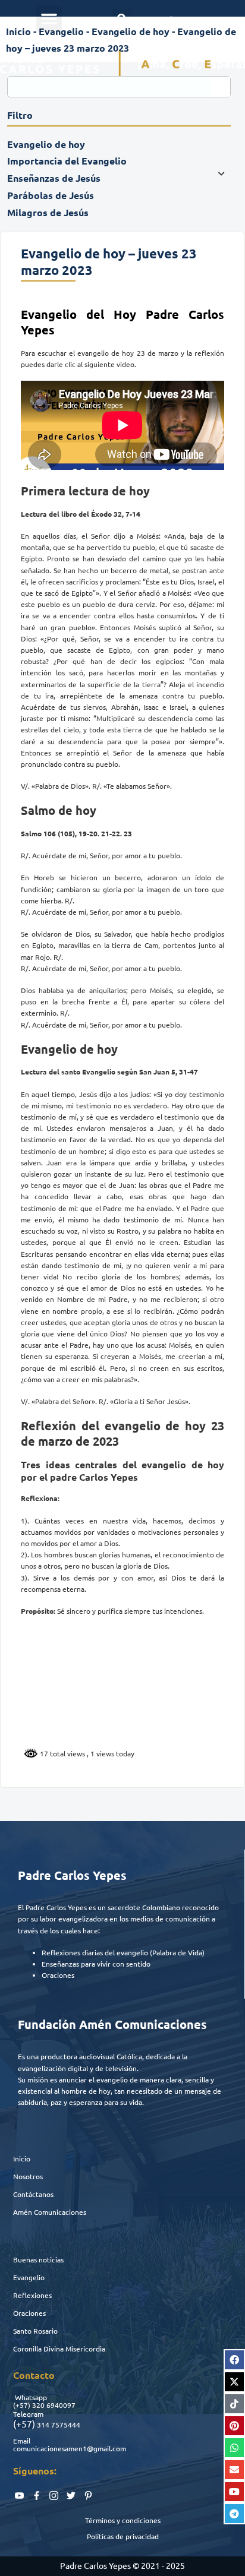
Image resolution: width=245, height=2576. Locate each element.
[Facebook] (234, 2360)
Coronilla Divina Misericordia (59, 2349)
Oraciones (29, 2313)
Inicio (22, 2158)
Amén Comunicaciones (50, 2212)
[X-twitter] (234, 2382)
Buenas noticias (38, 2259)
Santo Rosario (35, 2331)
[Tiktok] (234, 2404)
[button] (49, 19)
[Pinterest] (234, 2426)
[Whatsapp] (234, 2448)
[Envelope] (234, 2470)
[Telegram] (234, 2514)
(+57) (22, 2405)
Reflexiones (32, 2295)
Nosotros (28, 2176)
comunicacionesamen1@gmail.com (70, 2448)
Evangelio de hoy (131, 31)
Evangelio (29, 2277)
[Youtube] (234, 2492)
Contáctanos (33, 2194)
